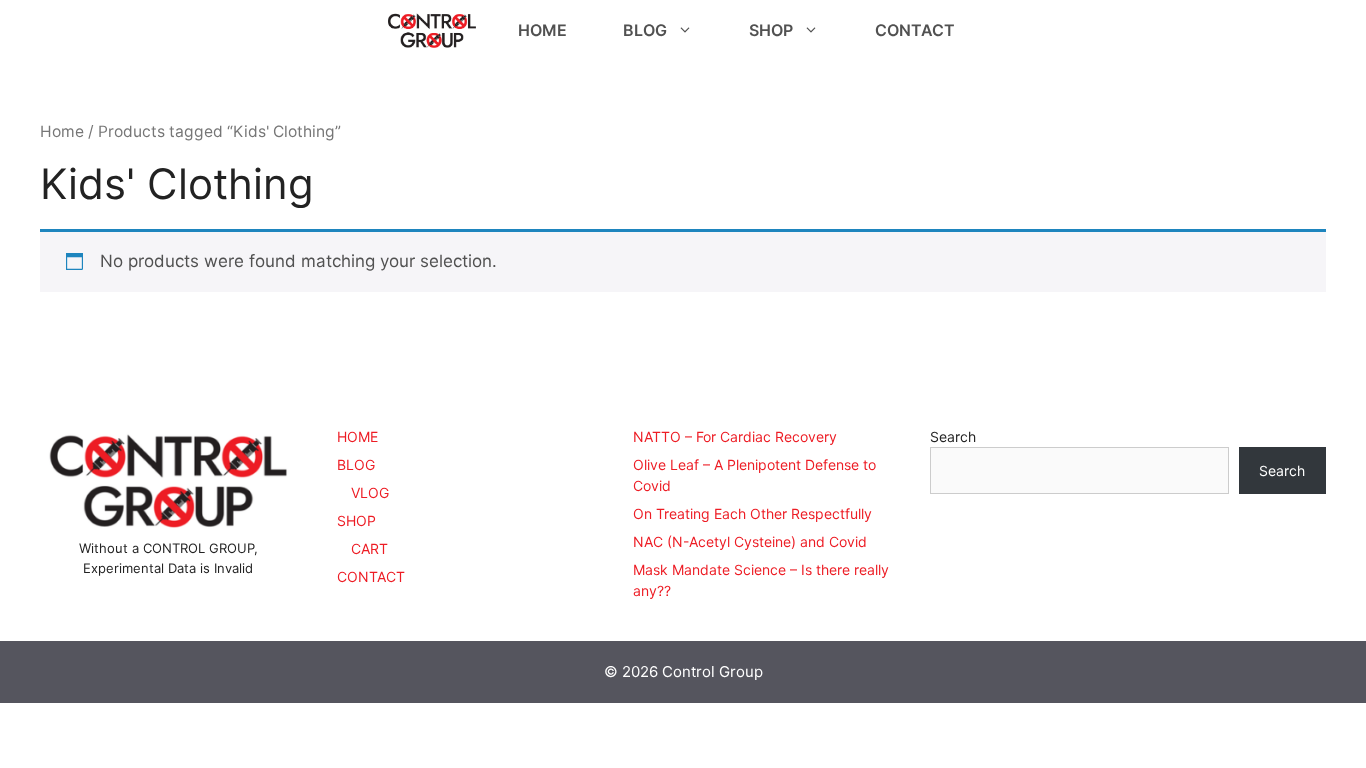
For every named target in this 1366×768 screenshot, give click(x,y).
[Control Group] (432, 30)
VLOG (370, 492)
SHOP (771, 30)
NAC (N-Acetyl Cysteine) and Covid (750, 541)
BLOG (645, 30)
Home (62, 131)
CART (369, 548)
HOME (542, 30)
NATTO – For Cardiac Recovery (735, 436)
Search (953, 436)
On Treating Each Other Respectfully (752, 513)
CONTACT (915, 30)
